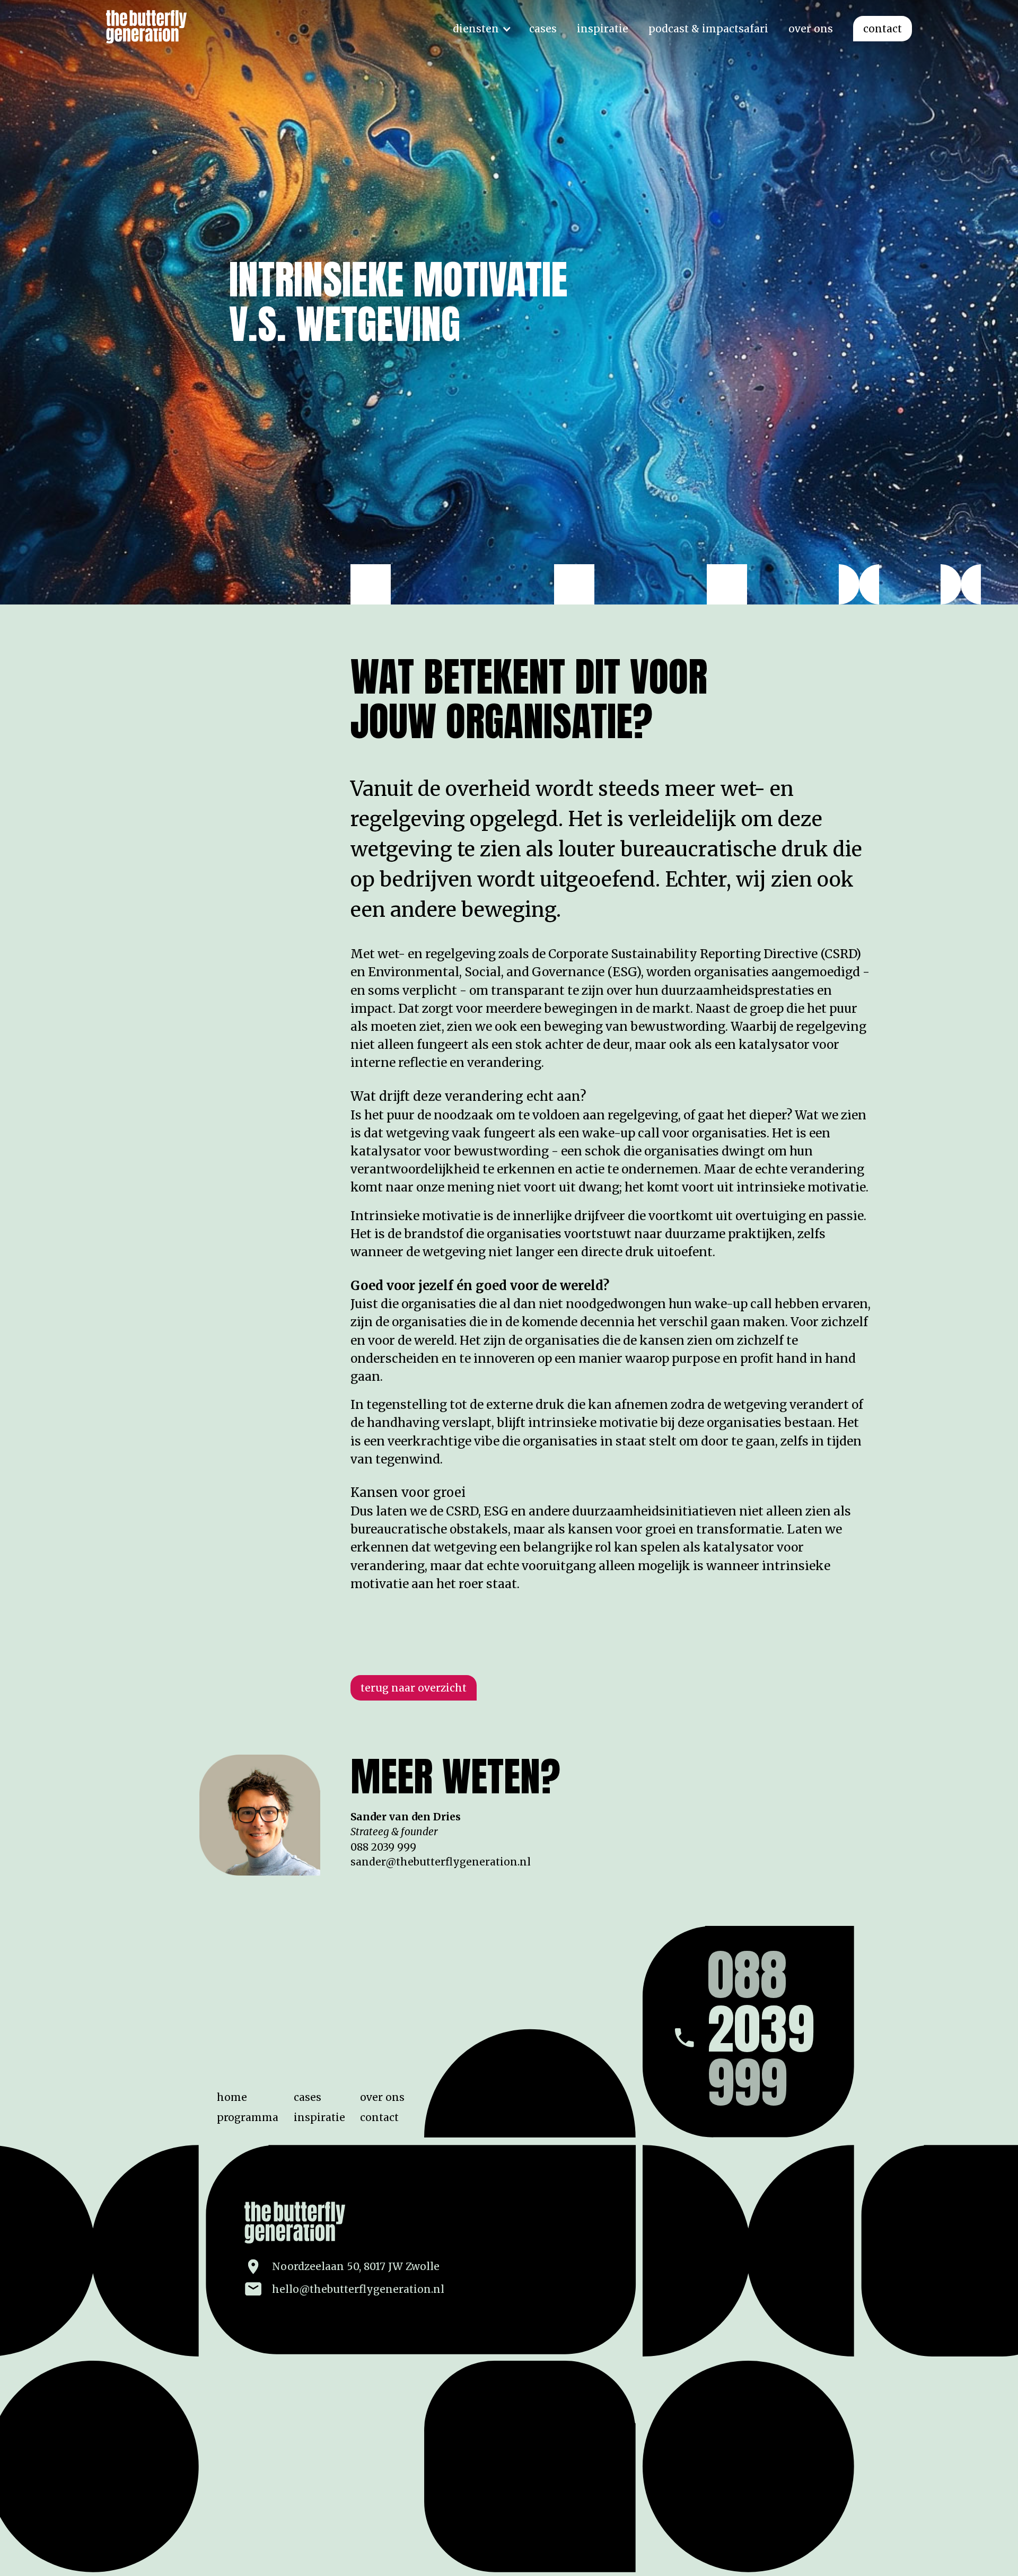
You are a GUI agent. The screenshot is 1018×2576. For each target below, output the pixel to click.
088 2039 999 (383, 1847)
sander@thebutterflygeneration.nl (441, 1862)
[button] (481, 29)
